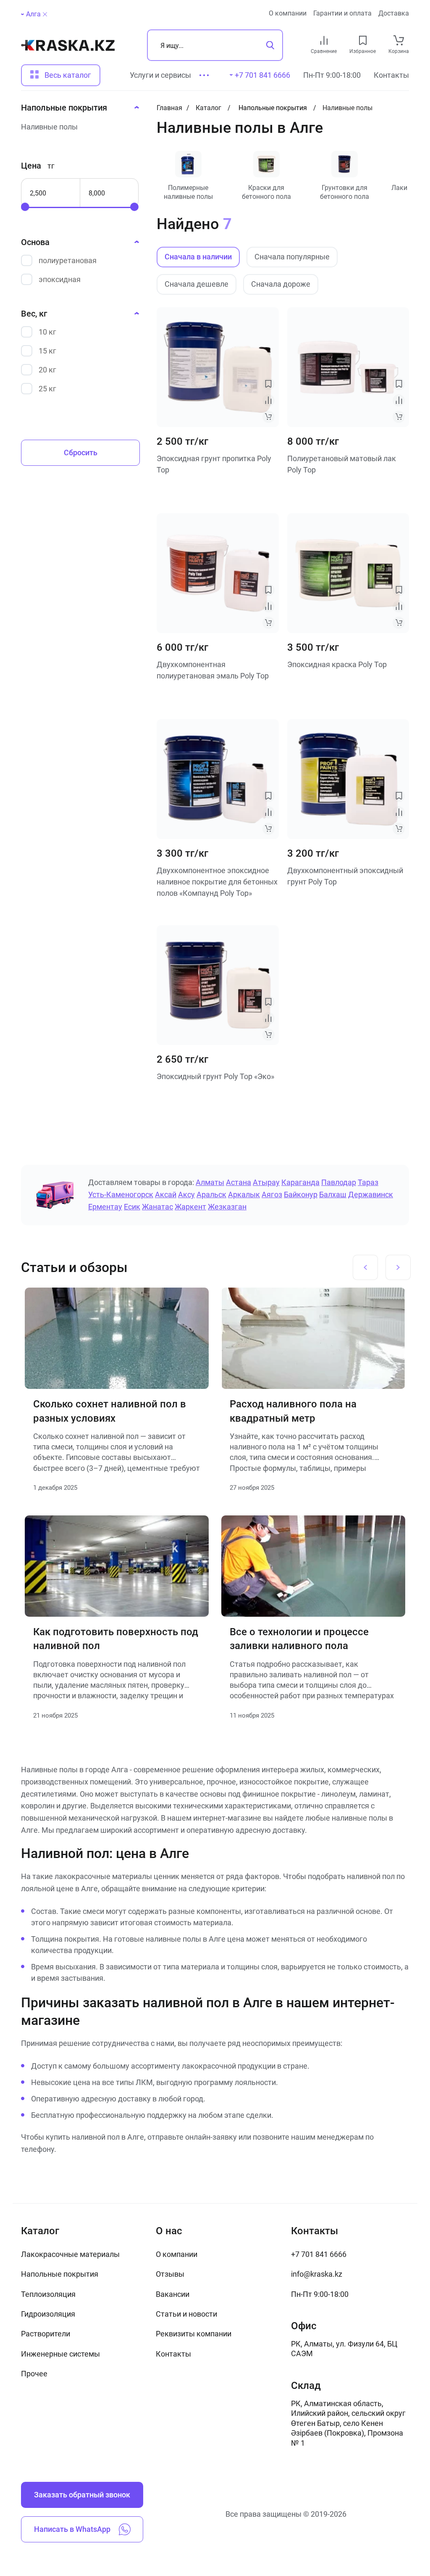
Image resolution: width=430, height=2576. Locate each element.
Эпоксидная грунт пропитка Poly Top (214, 464)
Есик (132, 1207)
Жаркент (190, 1207)
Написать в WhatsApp (72, 2529)
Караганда (300, 1182)
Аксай (166, 1194)
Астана (239, 1182)
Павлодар (339, 1182)
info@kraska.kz (317, 2274)
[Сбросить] (45, 14)
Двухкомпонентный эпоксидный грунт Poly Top (345, 876)
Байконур (301, 1194)
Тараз (368, 1182)
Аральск (211, 1194)
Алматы (210, 1182)
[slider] (25, 207)
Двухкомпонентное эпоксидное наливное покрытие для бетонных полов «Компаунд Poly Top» (217, 882)
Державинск (371, 1194)
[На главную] (68, 45)
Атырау (266, 1182)
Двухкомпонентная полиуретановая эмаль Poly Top (213, 670)
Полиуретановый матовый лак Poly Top (342, 464)
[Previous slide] (365, 1267)
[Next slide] (398, 1267)
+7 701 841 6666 (319, 2254)
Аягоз (272, 1194)
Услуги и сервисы (160, 75)
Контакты (391, 75)
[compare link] (324, 40)
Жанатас (157, 1207)
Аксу (186, 1194)
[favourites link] (363, 40)
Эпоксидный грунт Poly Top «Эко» (215, 1076)
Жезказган (227, 1207)
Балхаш (333, 1194)
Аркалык (244, 1194)
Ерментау (105, 1207)
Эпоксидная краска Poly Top (337, 664)
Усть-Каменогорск (121, 1194)
